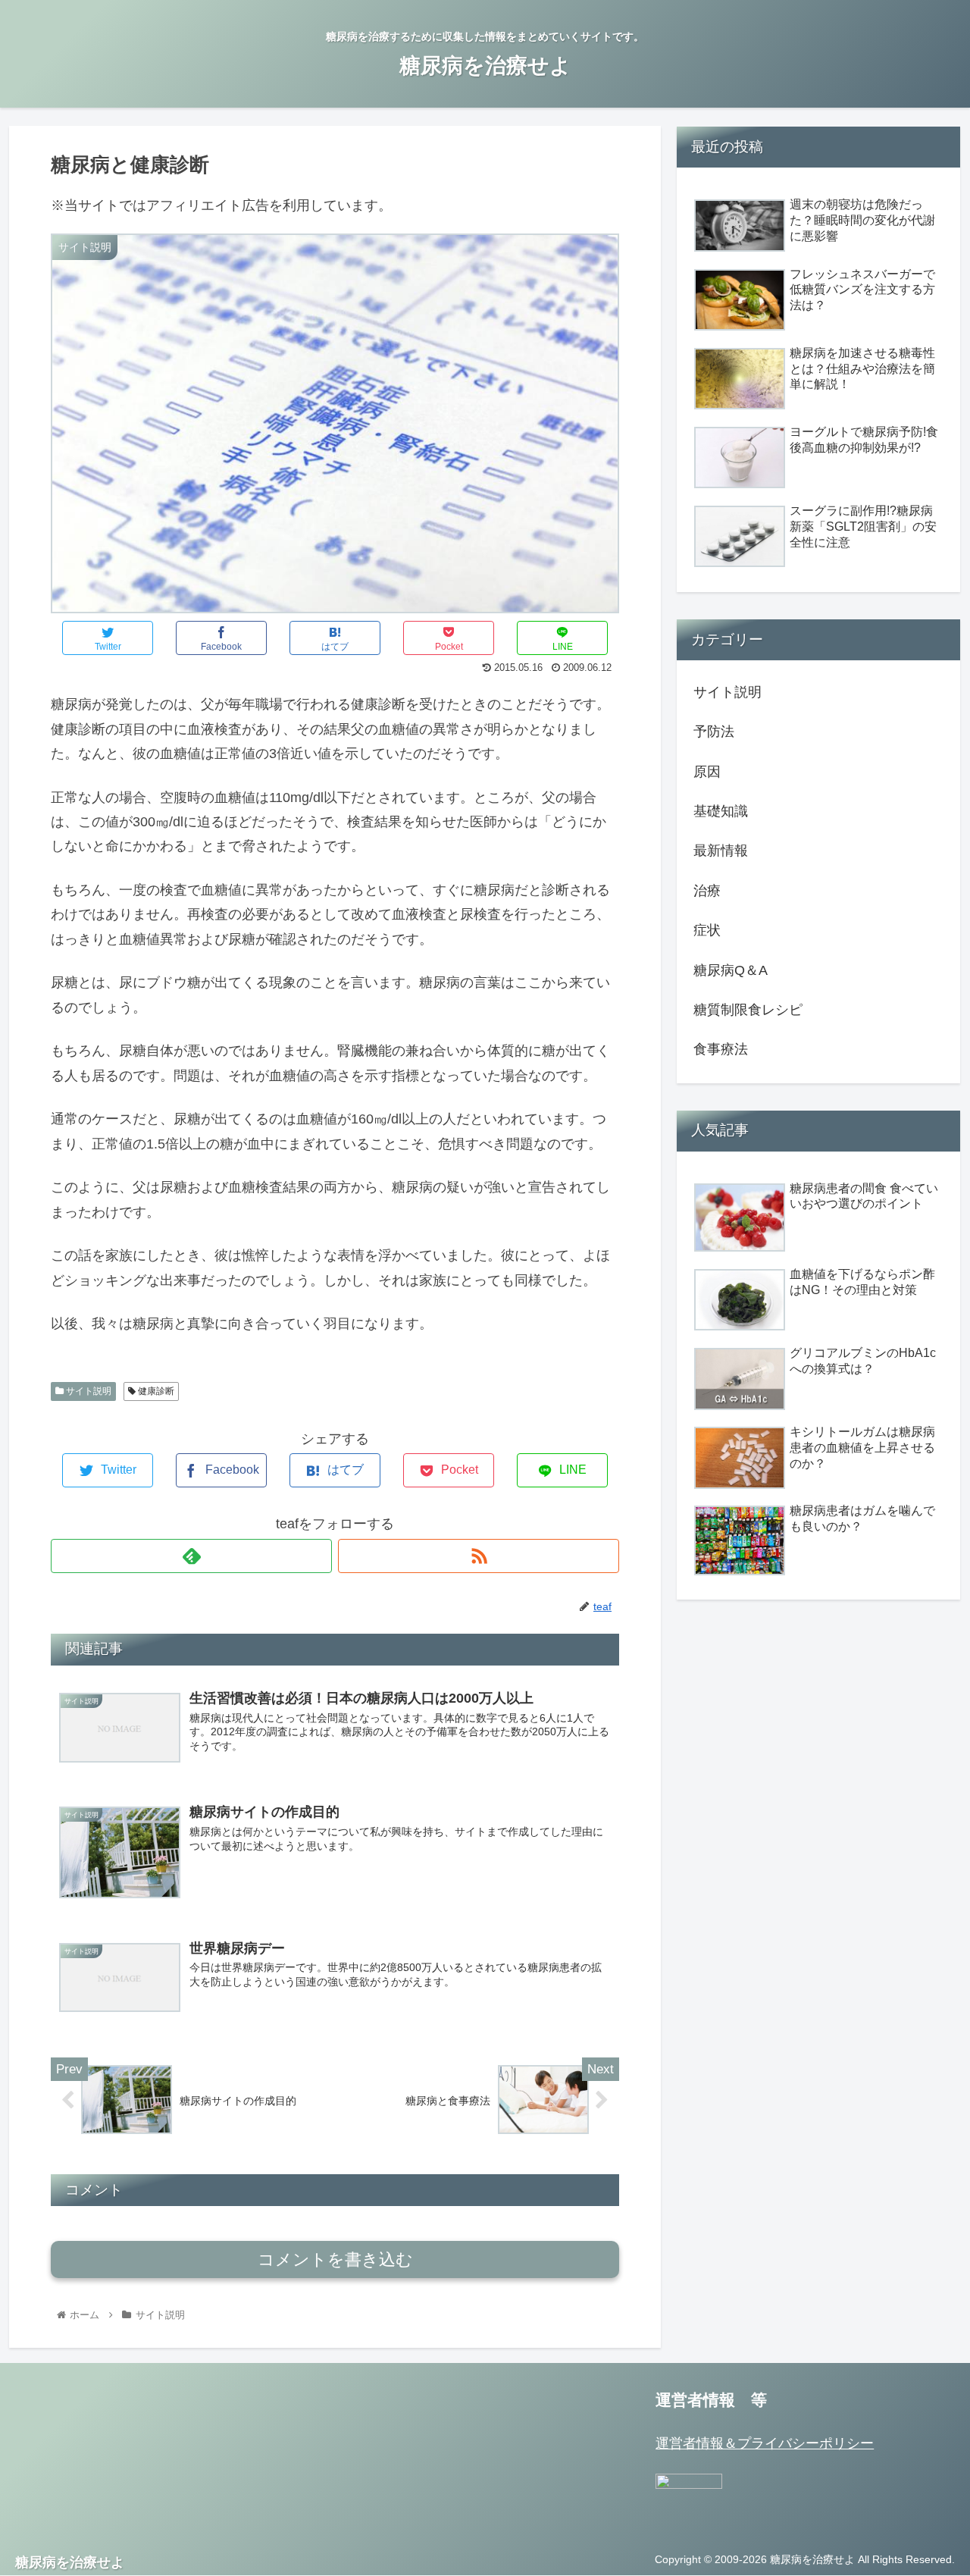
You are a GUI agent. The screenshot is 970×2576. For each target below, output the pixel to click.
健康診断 (155, 1391)
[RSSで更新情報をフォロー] (479, 1556)
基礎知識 (721, 811)
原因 (707, 772)
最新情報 (721, 851)
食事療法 (721, 1049)
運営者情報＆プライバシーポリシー (765, 2443)
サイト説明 (88, 1391)
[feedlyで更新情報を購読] (191, 1556)
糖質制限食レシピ (748, 1010)
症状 (707, 930)
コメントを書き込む (335, 2259)
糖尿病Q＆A (731, 970)
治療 (707, 891)
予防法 (714, 732)
